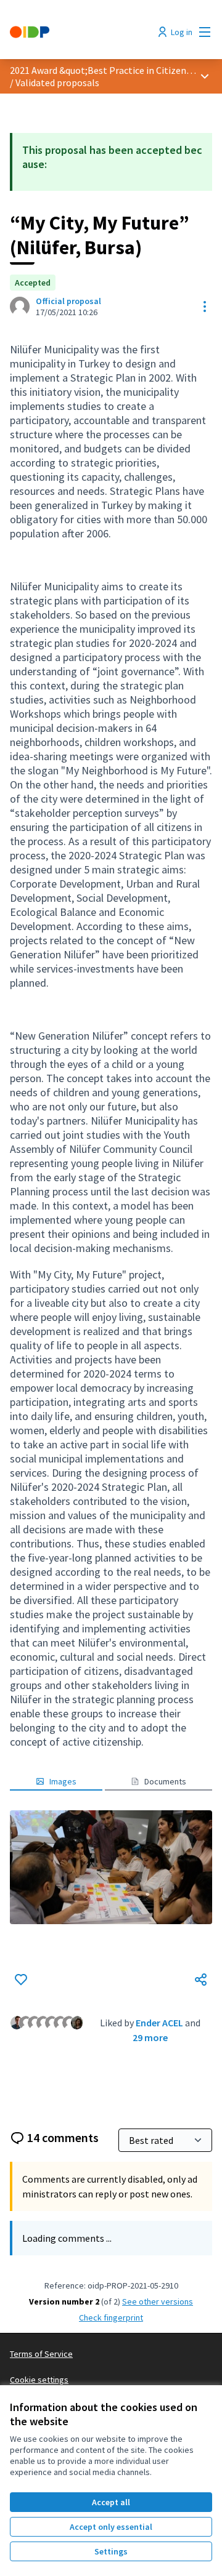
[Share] (201, 1980)
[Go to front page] (84, 32)
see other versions (158, 2301)
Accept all (111, 2502)
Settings (111, 2551)
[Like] (21, 1980)
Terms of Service (41, 2354)
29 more (150, 2037)
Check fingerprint (111, 2317)
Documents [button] (165, 1781)
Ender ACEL (159, 2023)
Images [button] (63, 1781)
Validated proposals (57, 82)
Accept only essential (111, 2527)
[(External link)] (111, 1867)
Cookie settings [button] (39, 2380)
